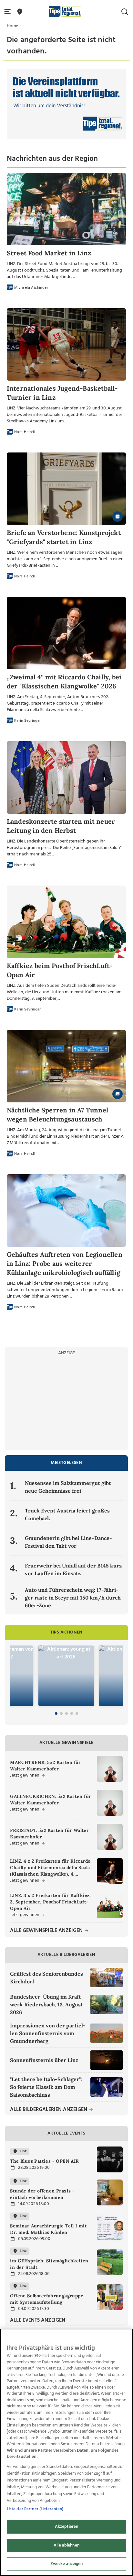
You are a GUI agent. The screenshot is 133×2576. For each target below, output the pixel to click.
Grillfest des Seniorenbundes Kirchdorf (46, 1978)
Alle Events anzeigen (38, 2320)
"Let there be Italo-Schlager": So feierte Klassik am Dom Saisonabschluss (46, 2087)
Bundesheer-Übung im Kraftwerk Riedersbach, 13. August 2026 (47, 2004)
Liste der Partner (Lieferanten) (35, 2509)
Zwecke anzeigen (67, 2564)
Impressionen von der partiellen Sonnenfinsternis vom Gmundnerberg (48, 2033)
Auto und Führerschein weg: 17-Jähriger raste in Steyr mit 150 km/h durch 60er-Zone (73, 1598)
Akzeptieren (66, 2527)
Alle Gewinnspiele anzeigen (47, 1931)
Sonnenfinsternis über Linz (44, 2060)
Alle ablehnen (66, 2545)
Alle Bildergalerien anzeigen (49, 2110)
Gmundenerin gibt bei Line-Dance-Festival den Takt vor (68, 1542)
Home (12, 26)
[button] (9, 12)
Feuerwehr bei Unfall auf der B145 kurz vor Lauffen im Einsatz (73, 1569)
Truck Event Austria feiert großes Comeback (67, 1514)
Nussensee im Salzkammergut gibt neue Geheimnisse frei (68, 1487)
